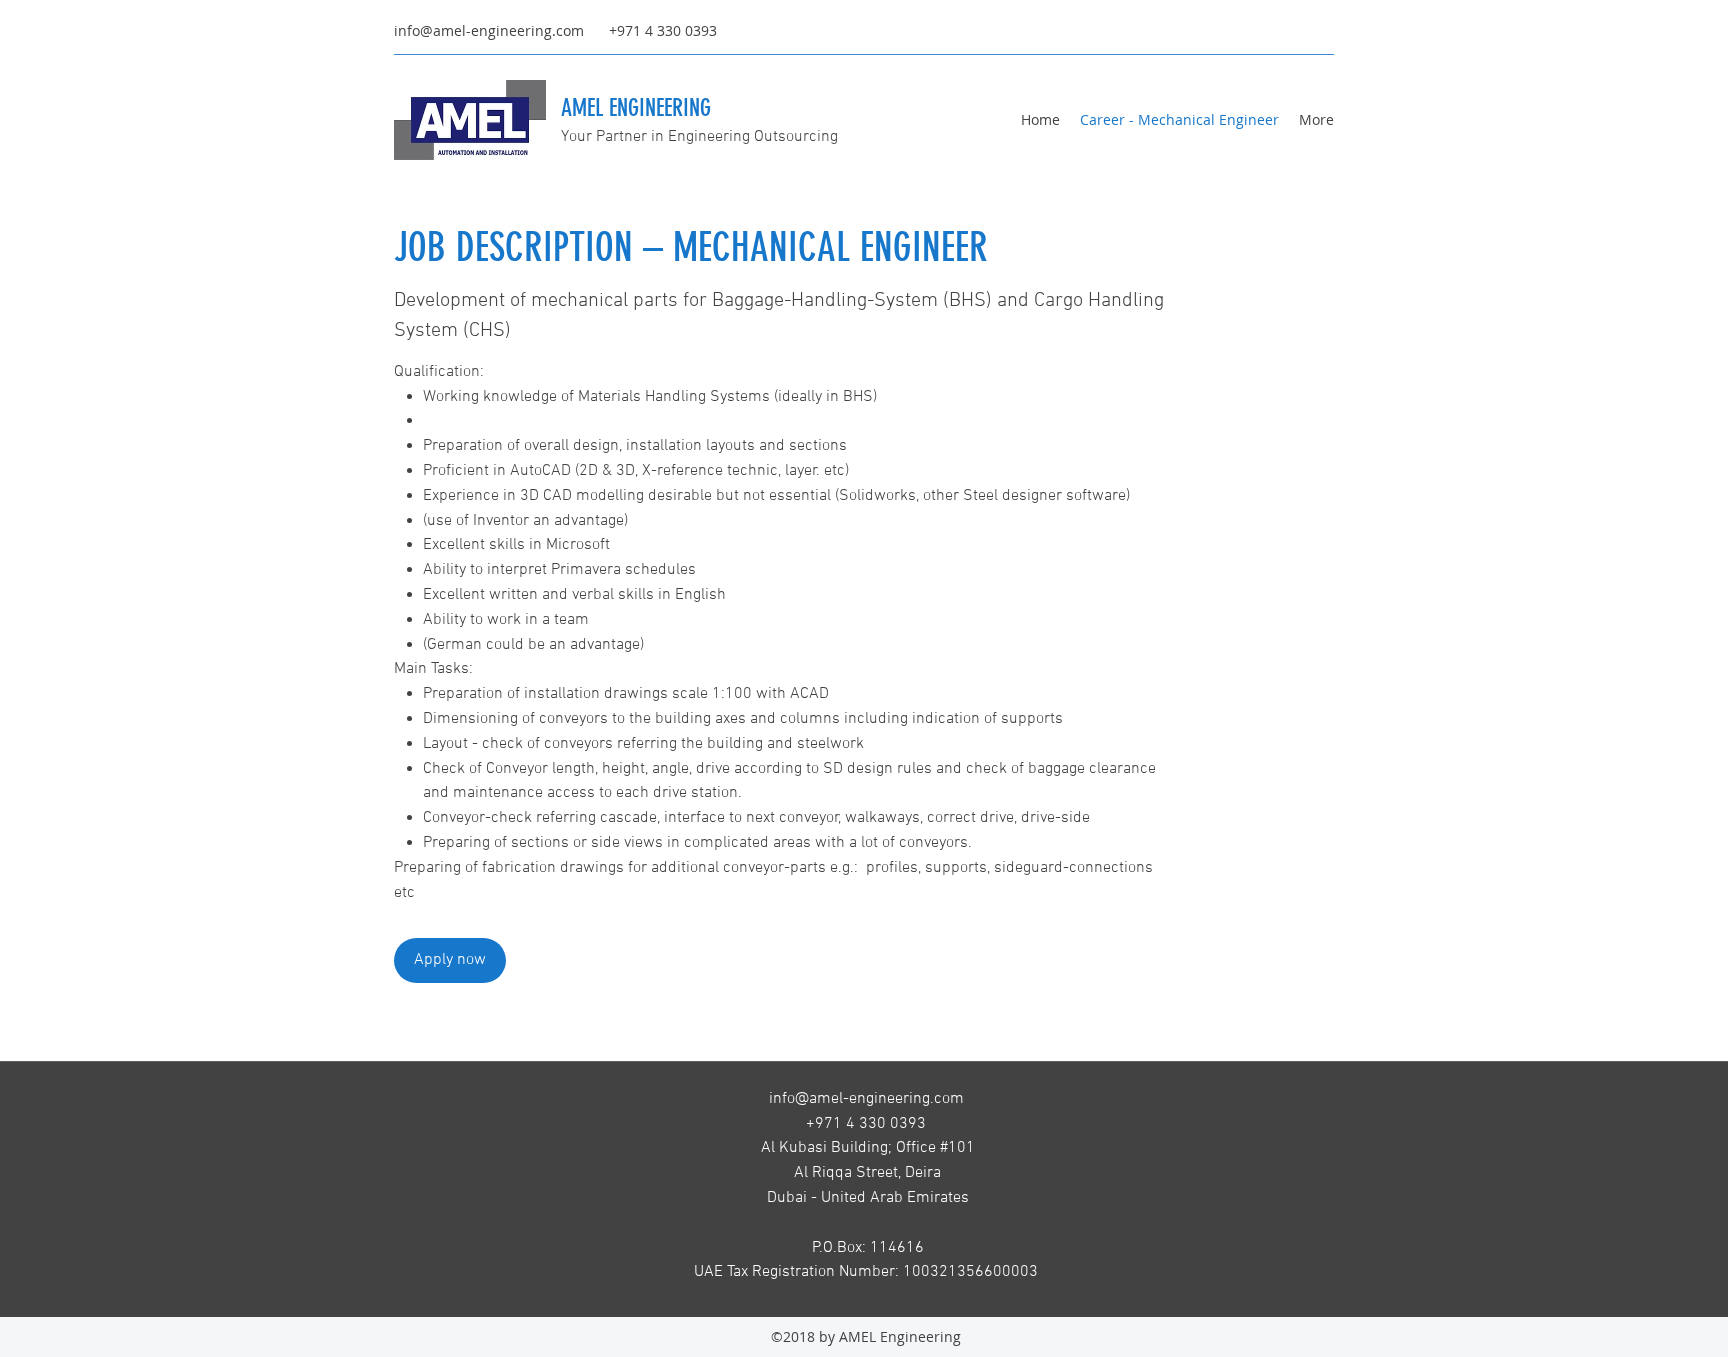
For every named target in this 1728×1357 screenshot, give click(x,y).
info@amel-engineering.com (489, 30)
